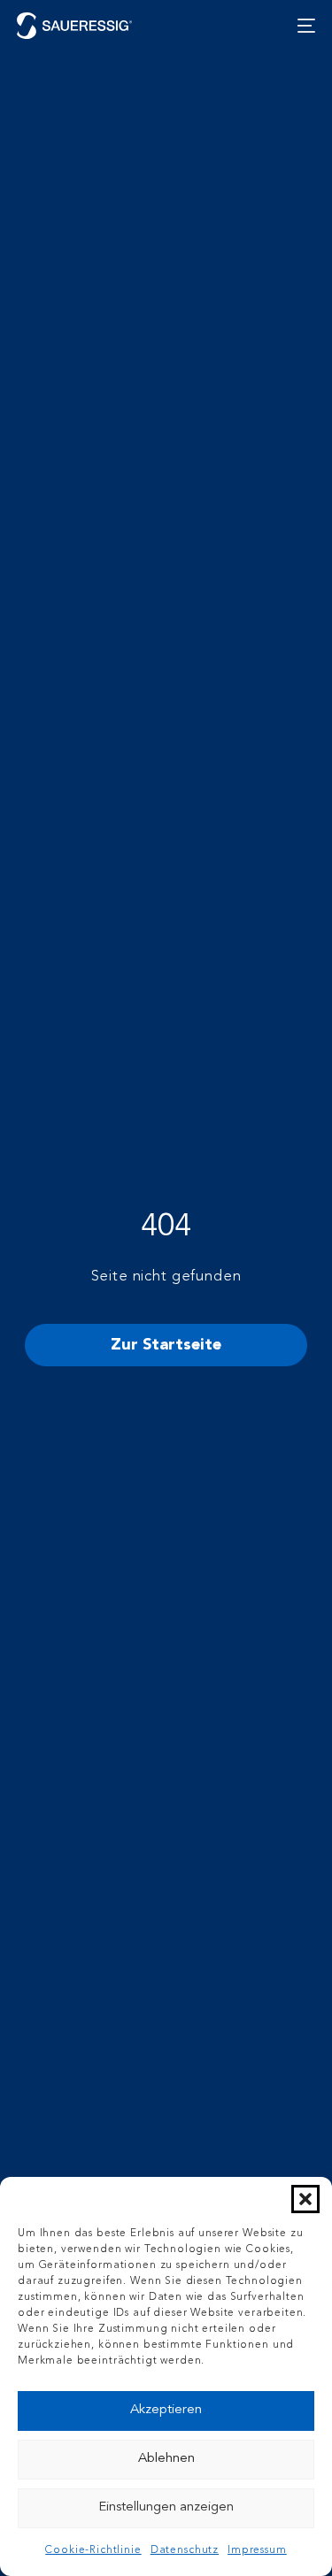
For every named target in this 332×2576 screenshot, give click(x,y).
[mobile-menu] (302, 26)
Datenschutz (185, 2550)
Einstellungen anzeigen (166, 2507)
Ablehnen (166, 2459)
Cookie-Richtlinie (93, 2550)
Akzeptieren (166, 2410)
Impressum (257, 2550)
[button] (305, 2199)
